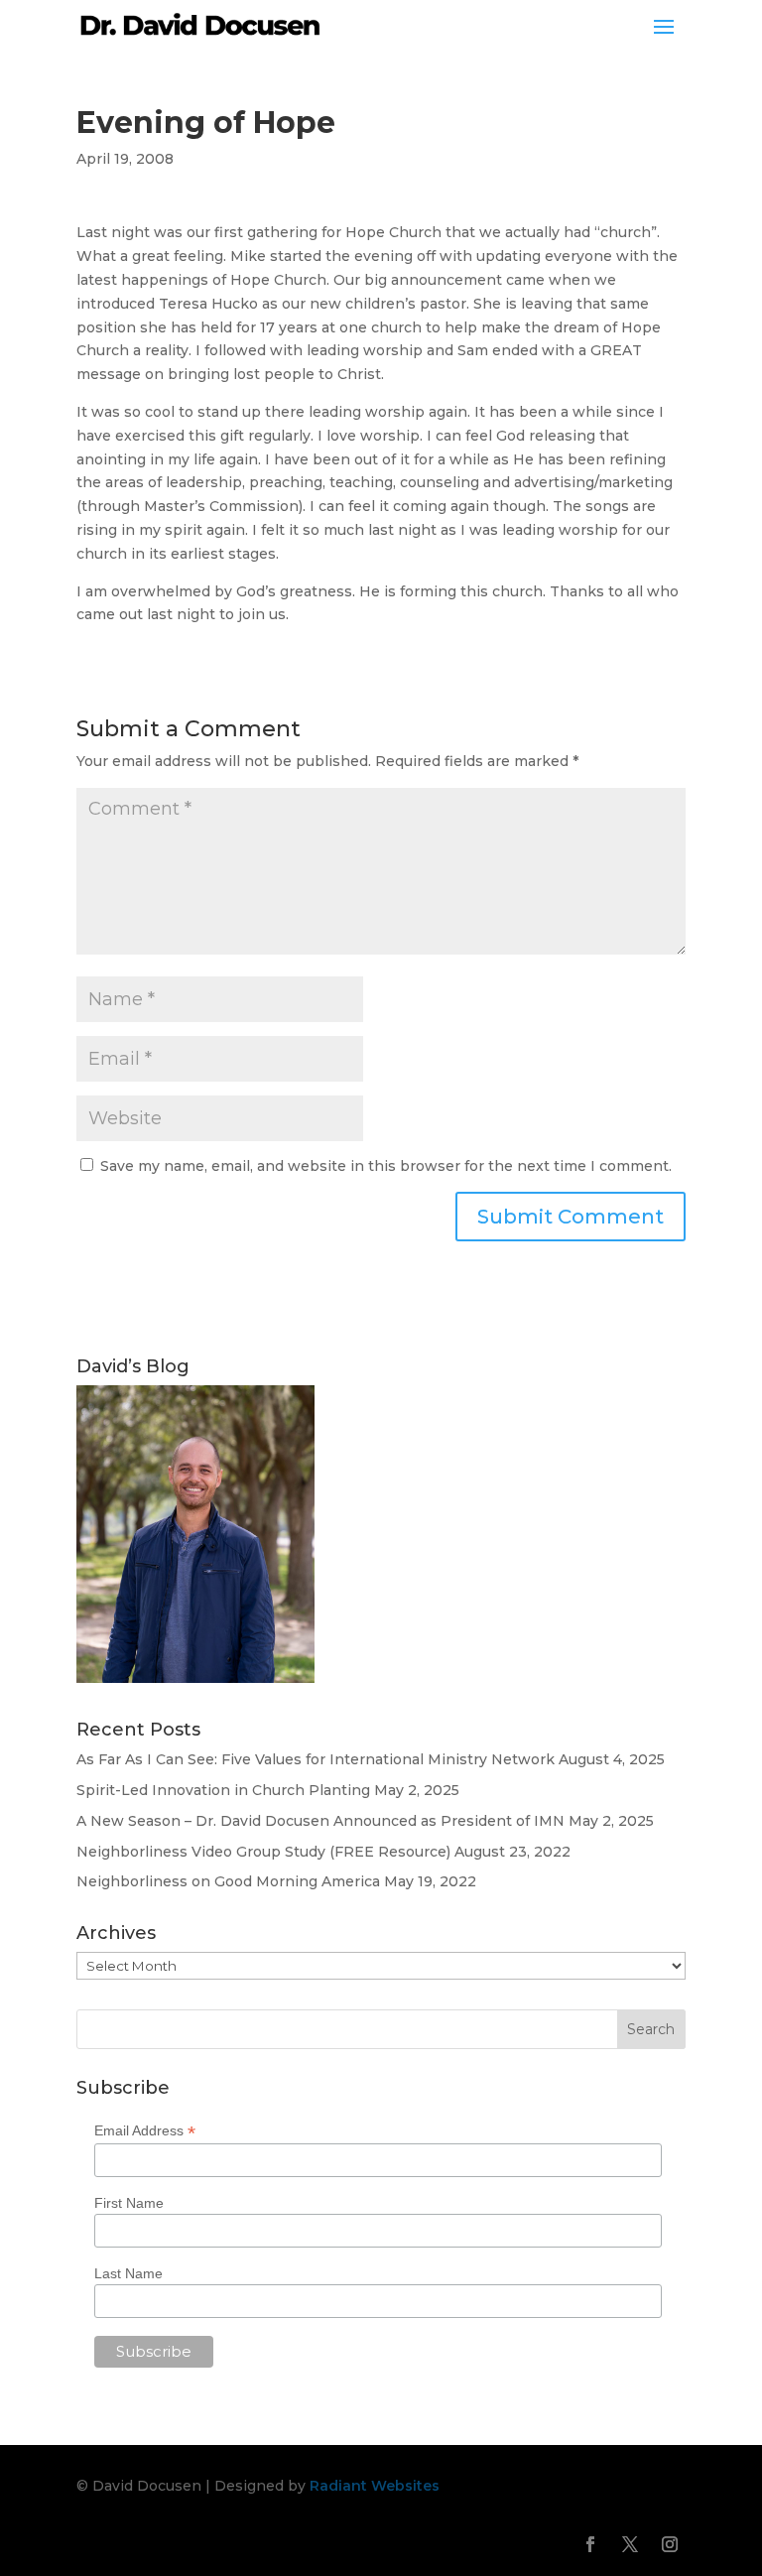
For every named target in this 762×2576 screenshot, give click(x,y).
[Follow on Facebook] (590, 2544)
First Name (129, 2203)
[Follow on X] (630, 2544)
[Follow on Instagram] (670, 2544)
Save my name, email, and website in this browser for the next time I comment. (386, 1166)
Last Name (128, 2273)
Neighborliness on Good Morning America (228, 1881)
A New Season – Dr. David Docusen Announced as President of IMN (320, 1821)
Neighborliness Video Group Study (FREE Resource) (263, 1852)
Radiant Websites (375, 2486)
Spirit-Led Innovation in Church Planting (223, 1790)
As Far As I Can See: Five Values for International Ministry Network (316, 1759)
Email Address (145, 2131)
